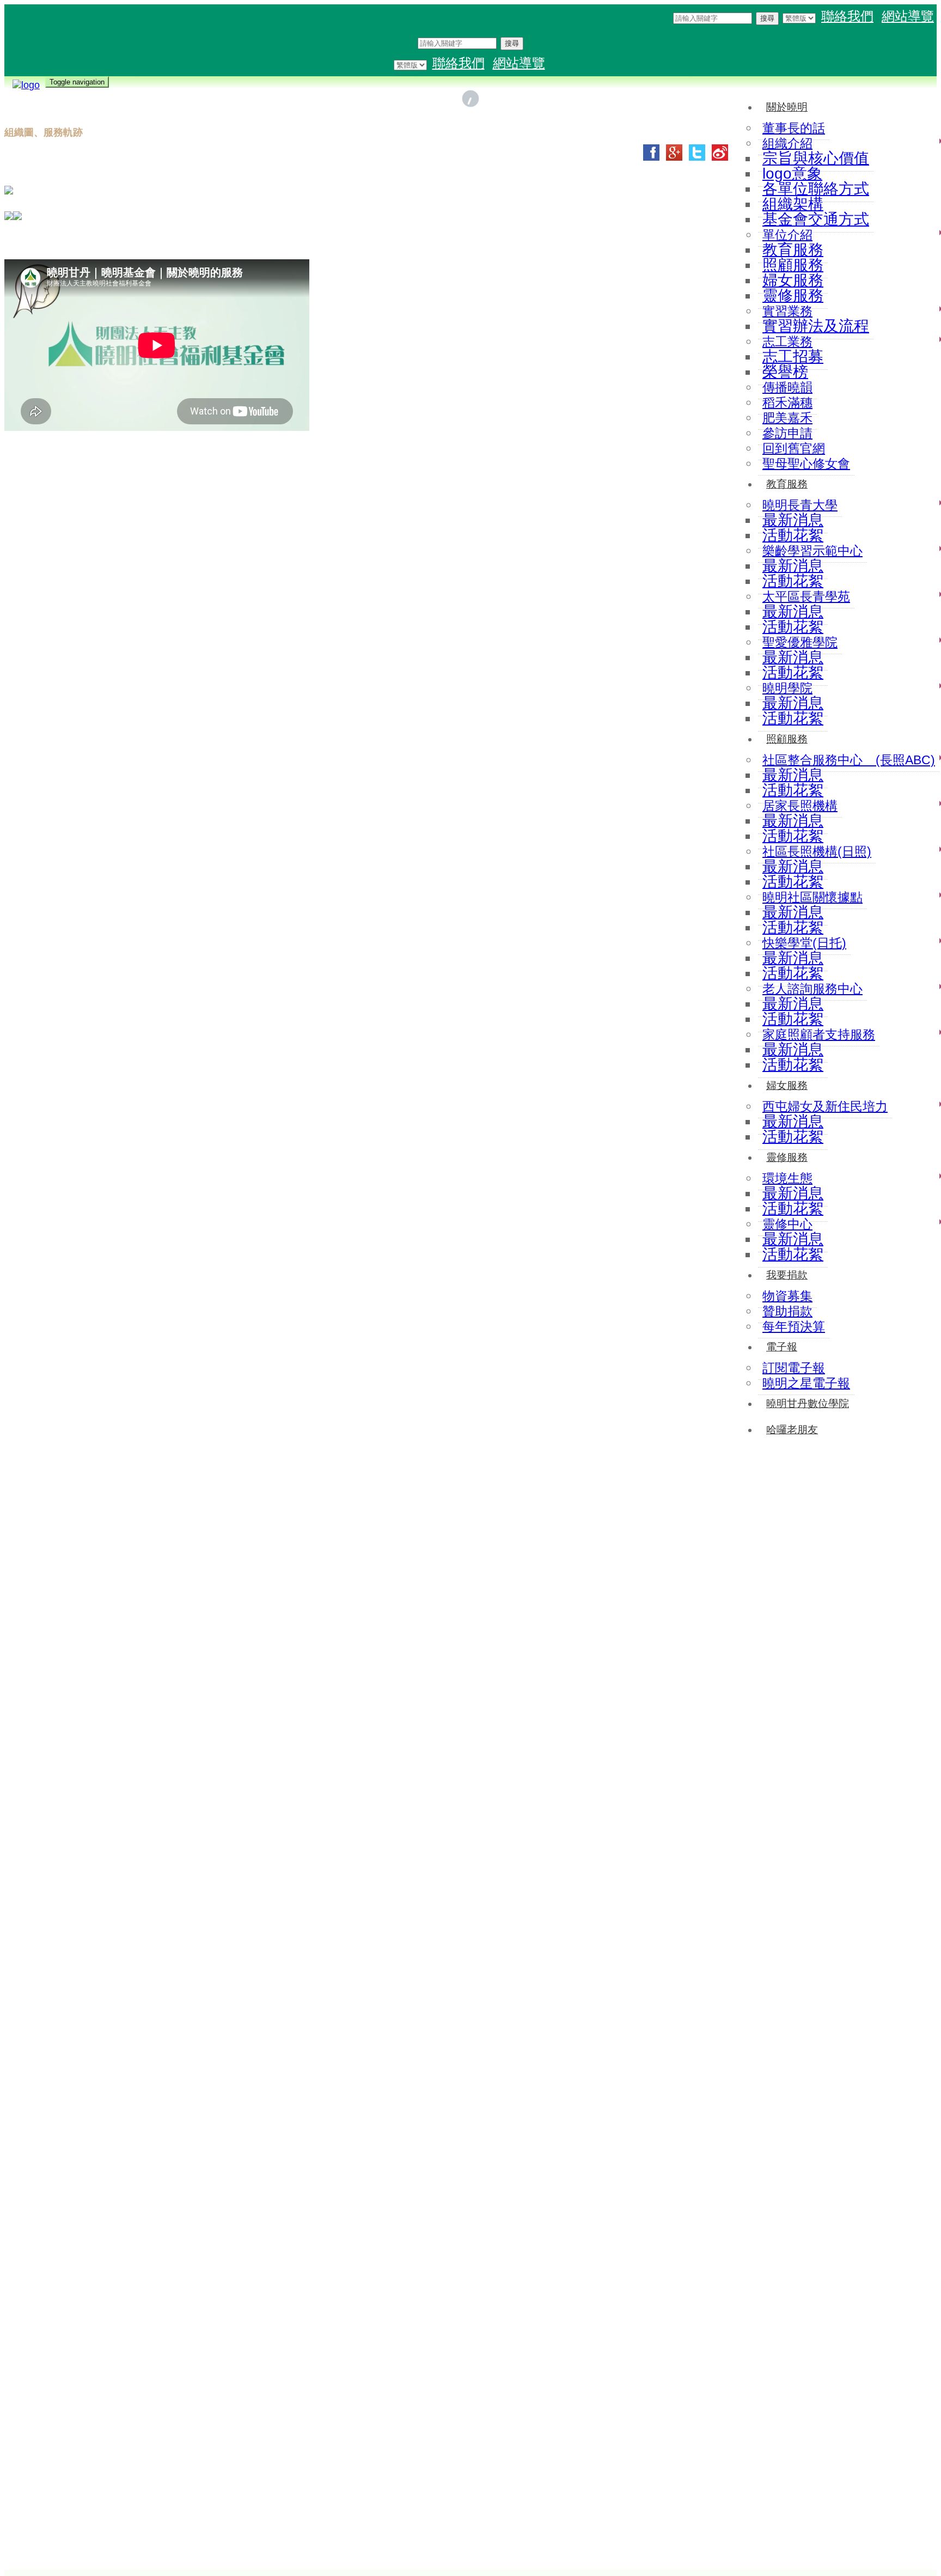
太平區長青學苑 (806, 596)
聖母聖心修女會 (806, 464)
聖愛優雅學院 (800, 642)
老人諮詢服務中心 (812, 989)
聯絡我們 (847, 16)
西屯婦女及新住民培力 (825, 1106)
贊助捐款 (787, 1311)
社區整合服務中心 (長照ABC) (849, 760)
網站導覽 (908, 16)
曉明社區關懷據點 (812, 897)
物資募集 (787, 1296)
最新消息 (793, 520)
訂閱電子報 (794, 1368)
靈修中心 (787, 1224)
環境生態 (787, 1178)
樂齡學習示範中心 (812, 551)
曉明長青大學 (800, 505)
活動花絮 (793, 535)
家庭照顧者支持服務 (819, 1034)
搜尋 (767, 18)
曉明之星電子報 (806, 1383)
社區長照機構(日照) (817, 851)
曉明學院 (787, 688)
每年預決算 (794, 1326)
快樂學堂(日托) (804, 943)
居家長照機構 (800, 806)
